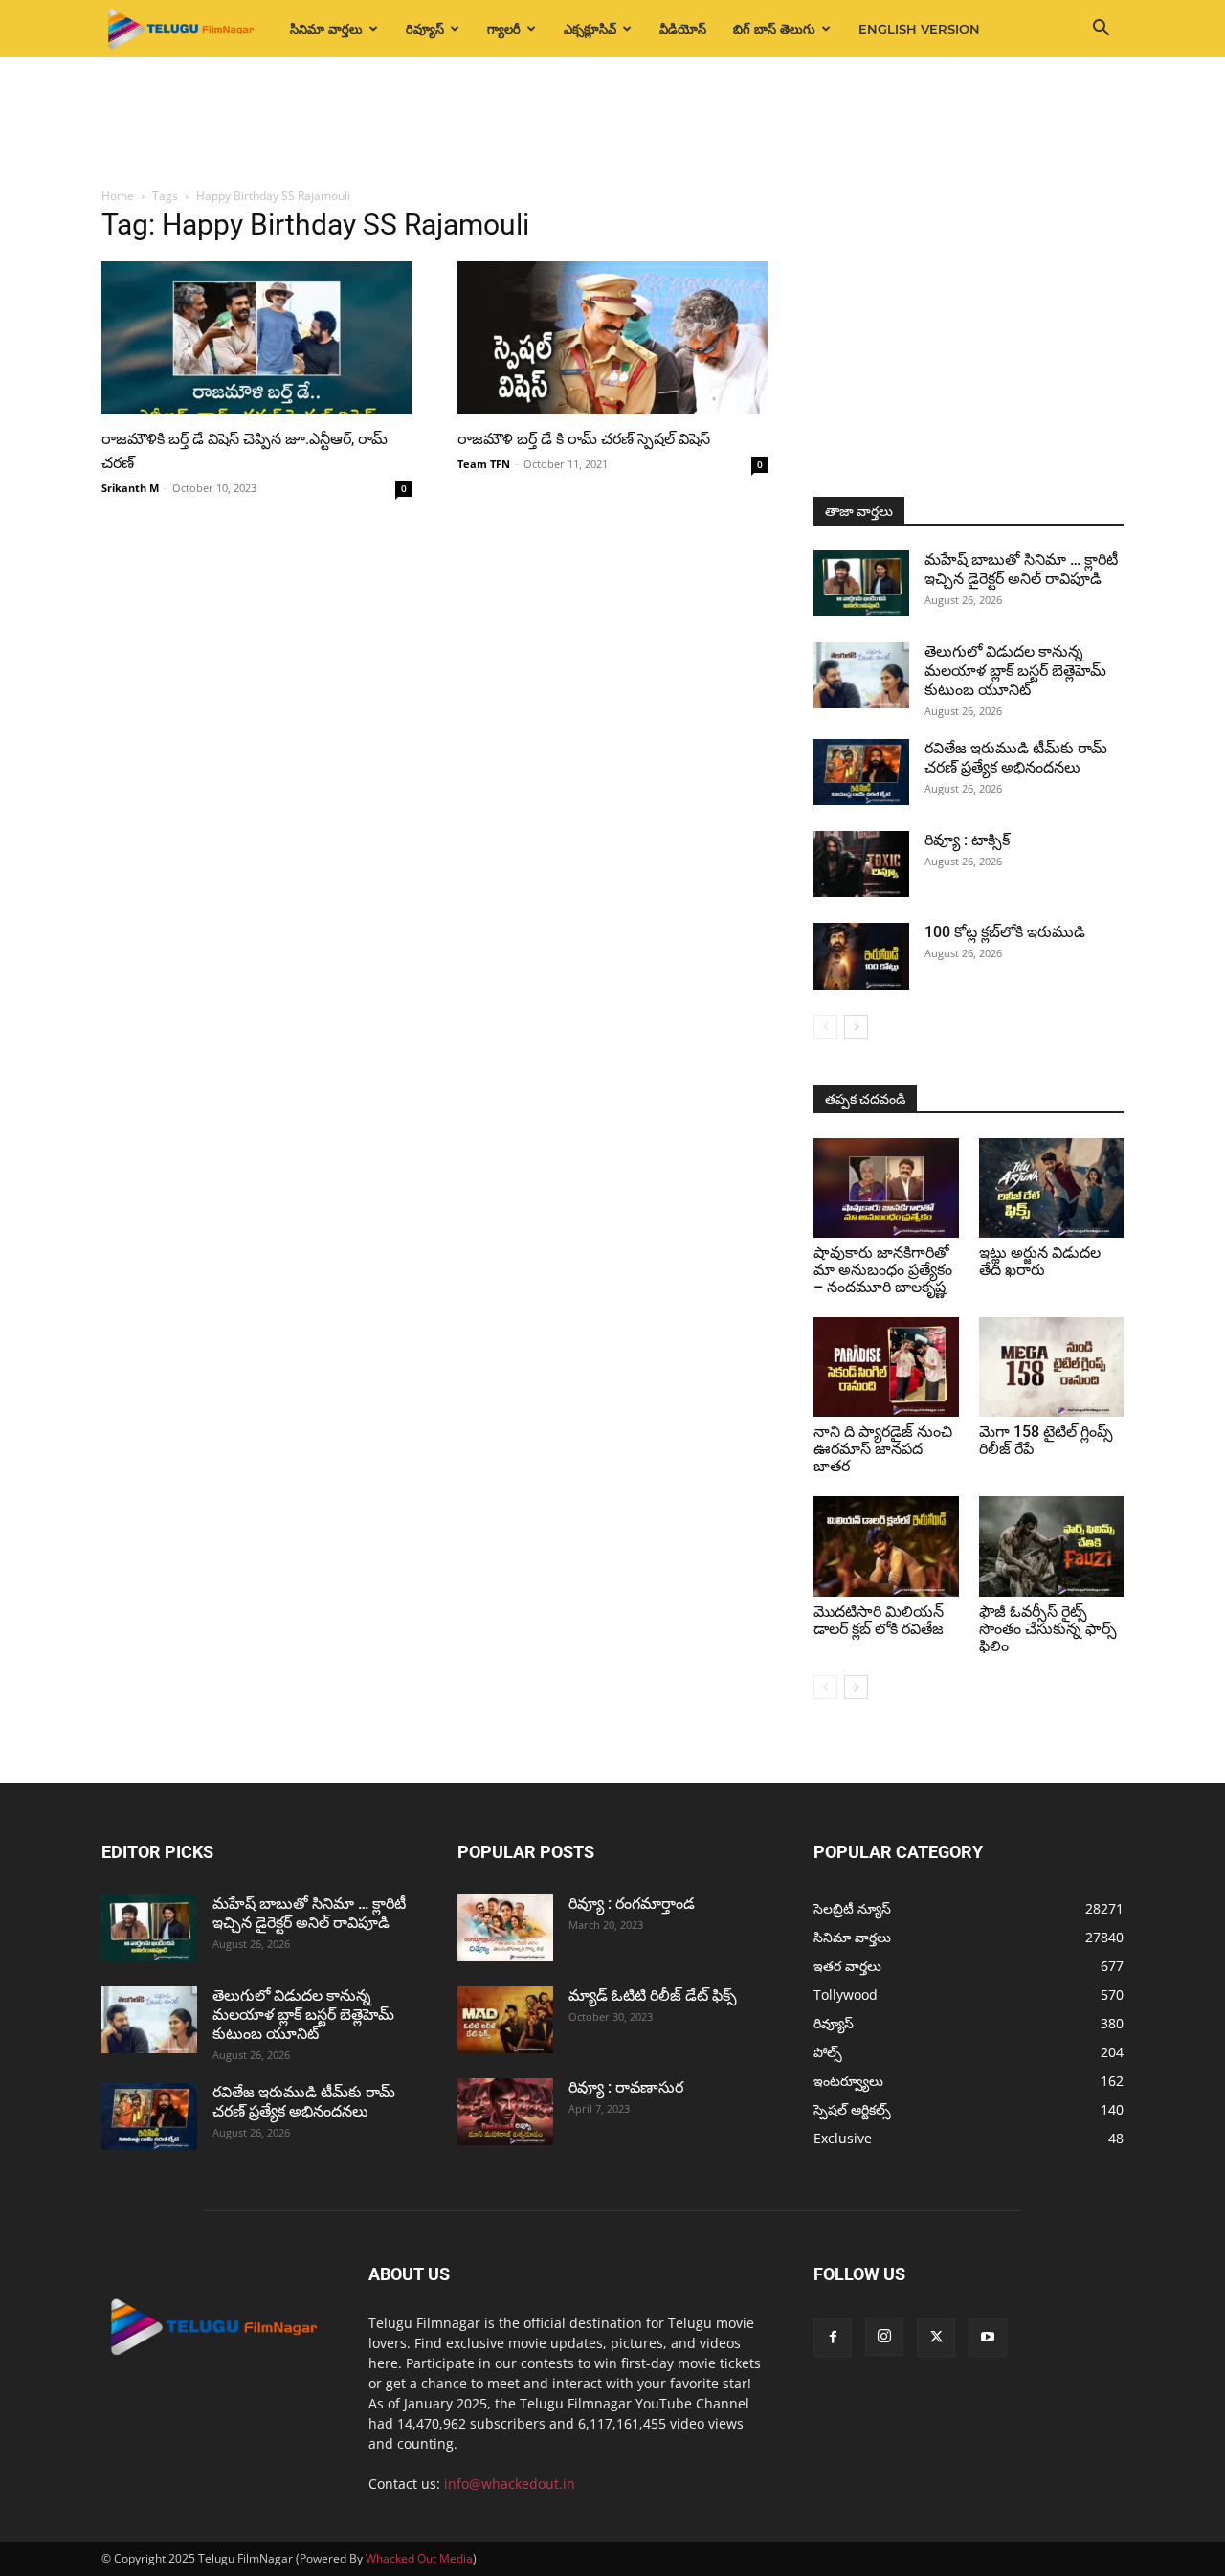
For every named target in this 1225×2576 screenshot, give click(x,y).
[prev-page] (825, 1027)
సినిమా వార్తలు (326, 29)
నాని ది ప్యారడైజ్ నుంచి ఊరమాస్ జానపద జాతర (883, 1449)
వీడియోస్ (683, 29)
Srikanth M (130, 488)
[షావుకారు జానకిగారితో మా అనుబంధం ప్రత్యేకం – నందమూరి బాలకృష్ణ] (886, 1188)
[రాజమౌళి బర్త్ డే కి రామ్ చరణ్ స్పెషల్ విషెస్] (612, 338)
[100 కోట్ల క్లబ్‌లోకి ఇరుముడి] (861, 956)
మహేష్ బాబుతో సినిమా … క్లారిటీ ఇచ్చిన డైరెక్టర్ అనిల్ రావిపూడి (1021, 569)
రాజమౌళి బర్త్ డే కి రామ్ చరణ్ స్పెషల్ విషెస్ (584, 439)
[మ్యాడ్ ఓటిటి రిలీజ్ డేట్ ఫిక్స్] (505, 2020)
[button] (1101, 30)
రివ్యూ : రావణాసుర (626, 2087)
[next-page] (856, 1027)
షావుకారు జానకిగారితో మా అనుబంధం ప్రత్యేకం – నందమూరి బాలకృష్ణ (883, 1270)
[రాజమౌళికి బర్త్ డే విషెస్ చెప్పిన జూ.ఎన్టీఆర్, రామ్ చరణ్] (256, 338)
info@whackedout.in (510, 2484)
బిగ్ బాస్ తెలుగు (774, 29)
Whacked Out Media (419, 2558)
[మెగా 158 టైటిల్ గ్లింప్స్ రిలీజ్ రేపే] (1052, 1367)
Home (118, 196)
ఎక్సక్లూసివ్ (590, 29)
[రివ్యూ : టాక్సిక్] (861, 864)
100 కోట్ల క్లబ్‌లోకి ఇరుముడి (1005, 932)
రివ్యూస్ (425, 29)
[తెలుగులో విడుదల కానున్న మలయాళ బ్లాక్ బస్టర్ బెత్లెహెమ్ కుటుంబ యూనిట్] (861, 675)
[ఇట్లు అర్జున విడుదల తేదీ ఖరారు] (1052, 1188)
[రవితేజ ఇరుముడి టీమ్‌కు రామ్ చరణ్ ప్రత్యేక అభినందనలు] (861, 772)
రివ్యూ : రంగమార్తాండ (632, 1904)
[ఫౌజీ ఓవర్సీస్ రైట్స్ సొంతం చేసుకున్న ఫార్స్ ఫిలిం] (1052, 1546)
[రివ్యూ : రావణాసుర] (505, 2112)
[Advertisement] (612, 123)
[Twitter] (936, 2338)
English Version (919, 29)
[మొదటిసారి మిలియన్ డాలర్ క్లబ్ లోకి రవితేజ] (886, 1546)
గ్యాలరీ (504, 29)
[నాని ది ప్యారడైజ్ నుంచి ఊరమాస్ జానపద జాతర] (886, 1367)
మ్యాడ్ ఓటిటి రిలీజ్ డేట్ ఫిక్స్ (655, 1995)
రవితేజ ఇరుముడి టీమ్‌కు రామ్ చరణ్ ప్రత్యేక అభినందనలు (1016, 758)
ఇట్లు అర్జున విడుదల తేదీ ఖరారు (1040, 1261)
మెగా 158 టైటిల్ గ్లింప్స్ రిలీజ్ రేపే (1046, 1440)
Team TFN (484, 464)
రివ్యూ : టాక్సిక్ (967, 840)
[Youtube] (988, 2338)
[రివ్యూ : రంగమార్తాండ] (505, 1928)
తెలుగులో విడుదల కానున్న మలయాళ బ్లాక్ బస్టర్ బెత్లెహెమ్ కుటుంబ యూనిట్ (1015, 671)
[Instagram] (884, 2337)
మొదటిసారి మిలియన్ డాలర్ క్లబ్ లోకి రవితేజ (879, 1620)
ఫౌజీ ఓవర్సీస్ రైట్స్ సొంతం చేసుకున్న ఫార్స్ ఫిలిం (1048, 1629)
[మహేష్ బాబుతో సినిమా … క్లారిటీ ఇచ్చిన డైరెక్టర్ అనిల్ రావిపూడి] (861, 583)
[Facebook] (833, 2338)
